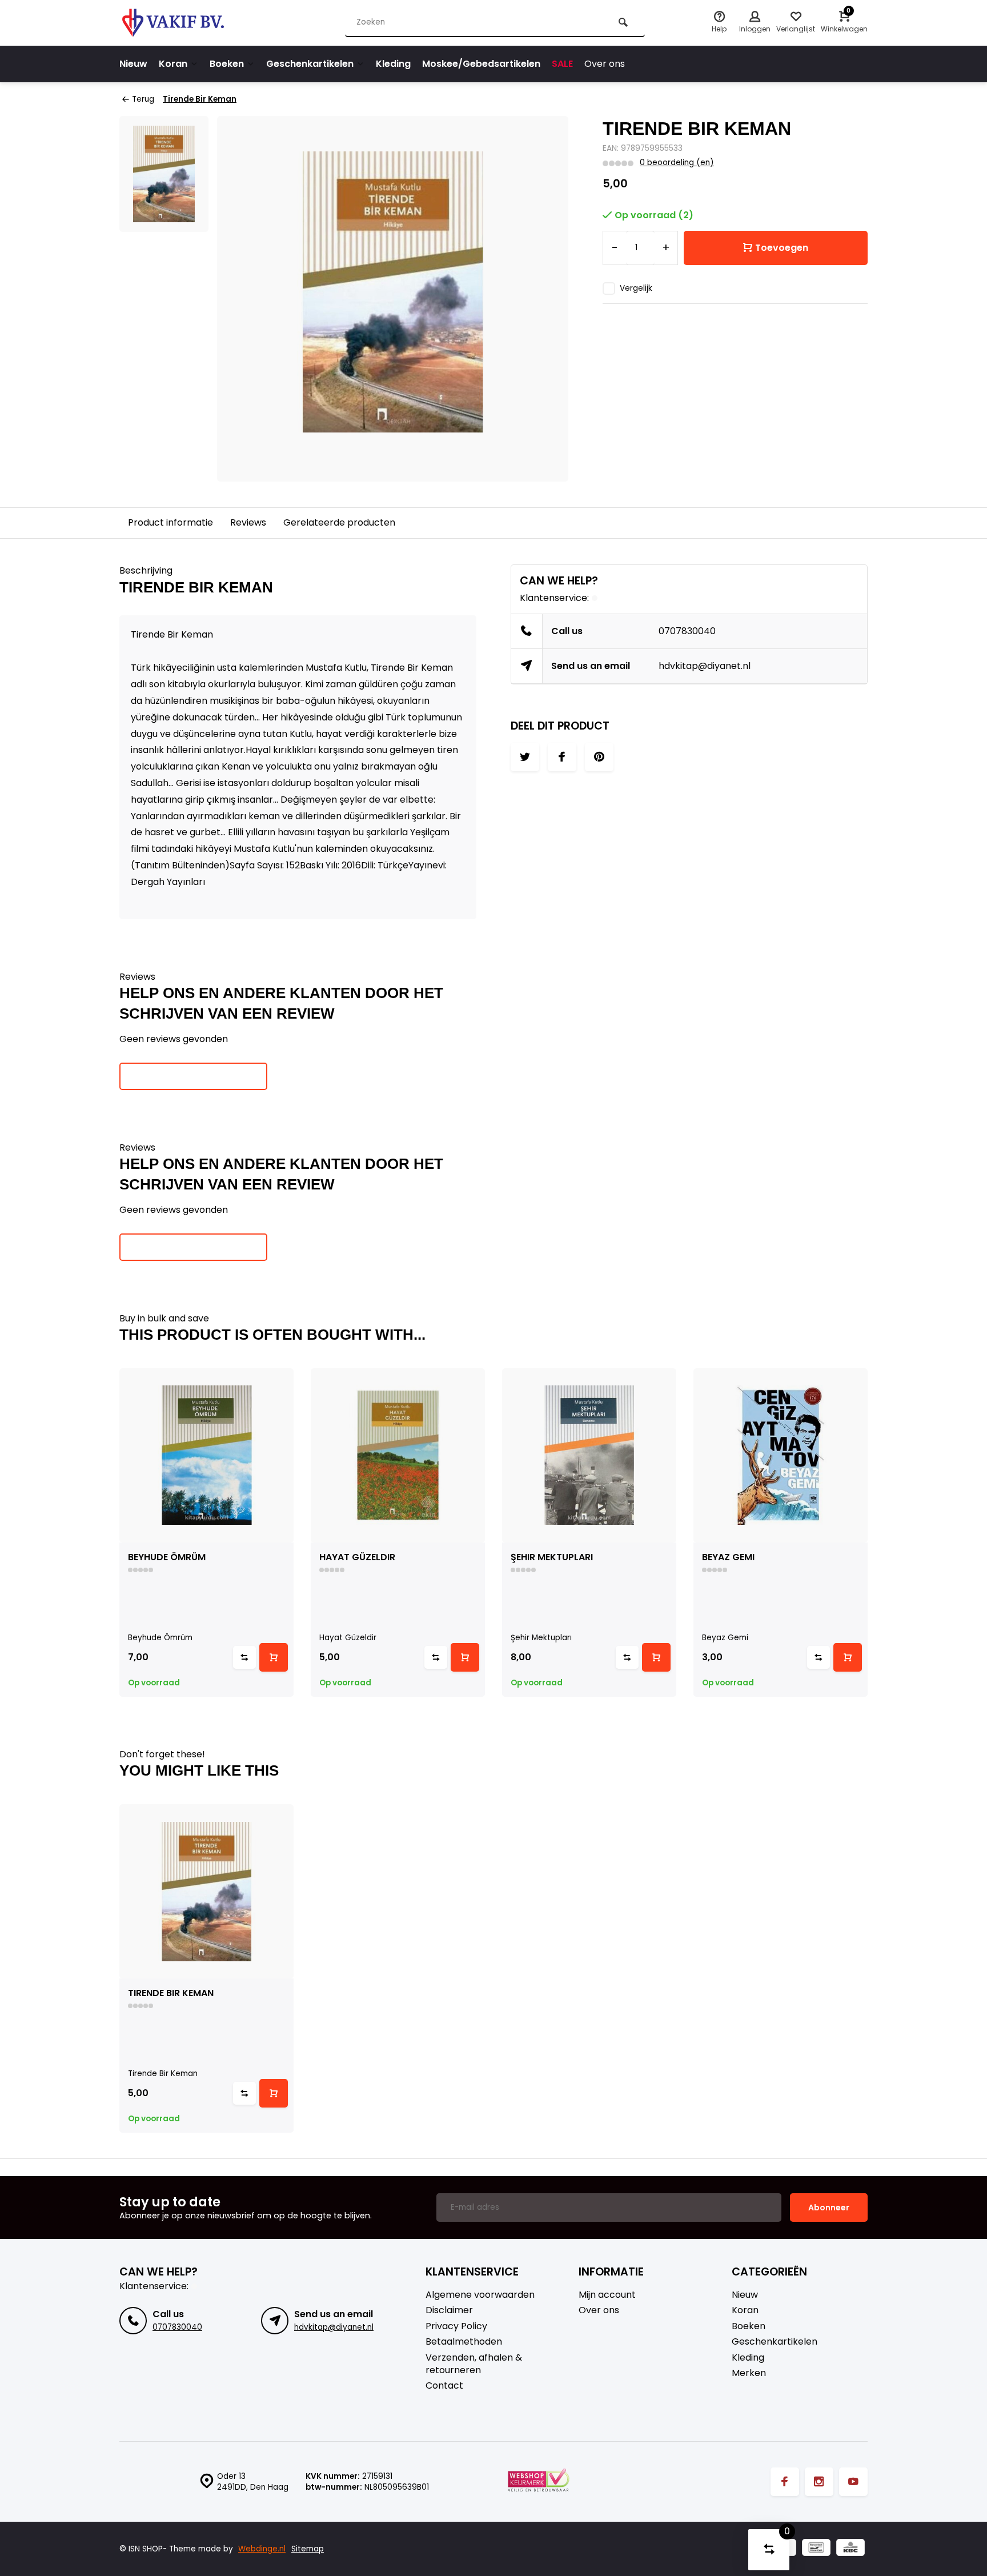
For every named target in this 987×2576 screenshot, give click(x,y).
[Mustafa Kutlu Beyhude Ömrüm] (206, 1455)
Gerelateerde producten (339, 522)
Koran (173, 64)
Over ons (605, 64)
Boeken (227, 64)
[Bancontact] (816, 2549)
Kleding (393, 64)
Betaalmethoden (464, 2342)
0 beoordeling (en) (677, 163)
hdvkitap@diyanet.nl (705, 666)
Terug (143, 99)
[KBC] (850, 2549)
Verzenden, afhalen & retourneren (474, 2364)
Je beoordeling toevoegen (193, 1076)
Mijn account (607, 2295)
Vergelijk (636, 288)
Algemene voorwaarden (480, 2295)
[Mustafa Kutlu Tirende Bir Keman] (206, 1891)
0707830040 (687, 631)
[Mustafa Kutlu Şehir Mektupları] (589, 1455)
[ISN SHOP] (188, 23)
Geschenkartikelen (310, 64)
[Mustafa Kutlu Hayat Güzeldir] (398, 1455)
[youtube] (853, 2482)
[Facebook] (785, 2482)
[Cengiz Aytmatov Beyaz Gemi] (781, 1455)
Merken (749, 2373)
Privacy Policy (456, 2326)
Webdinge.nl (262, 2549)
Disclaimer (449, 2310)
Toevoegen (782, 248)
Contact (444, 2386)
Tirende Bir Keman (200, 99)
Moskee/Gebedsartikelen (481, 64)
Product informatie (170, 522)
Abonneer (829, 2208)
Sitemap (308, 2549)
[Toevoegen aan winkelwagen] (274, 1657)
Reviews (248, 522)
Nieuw (133, 64)
